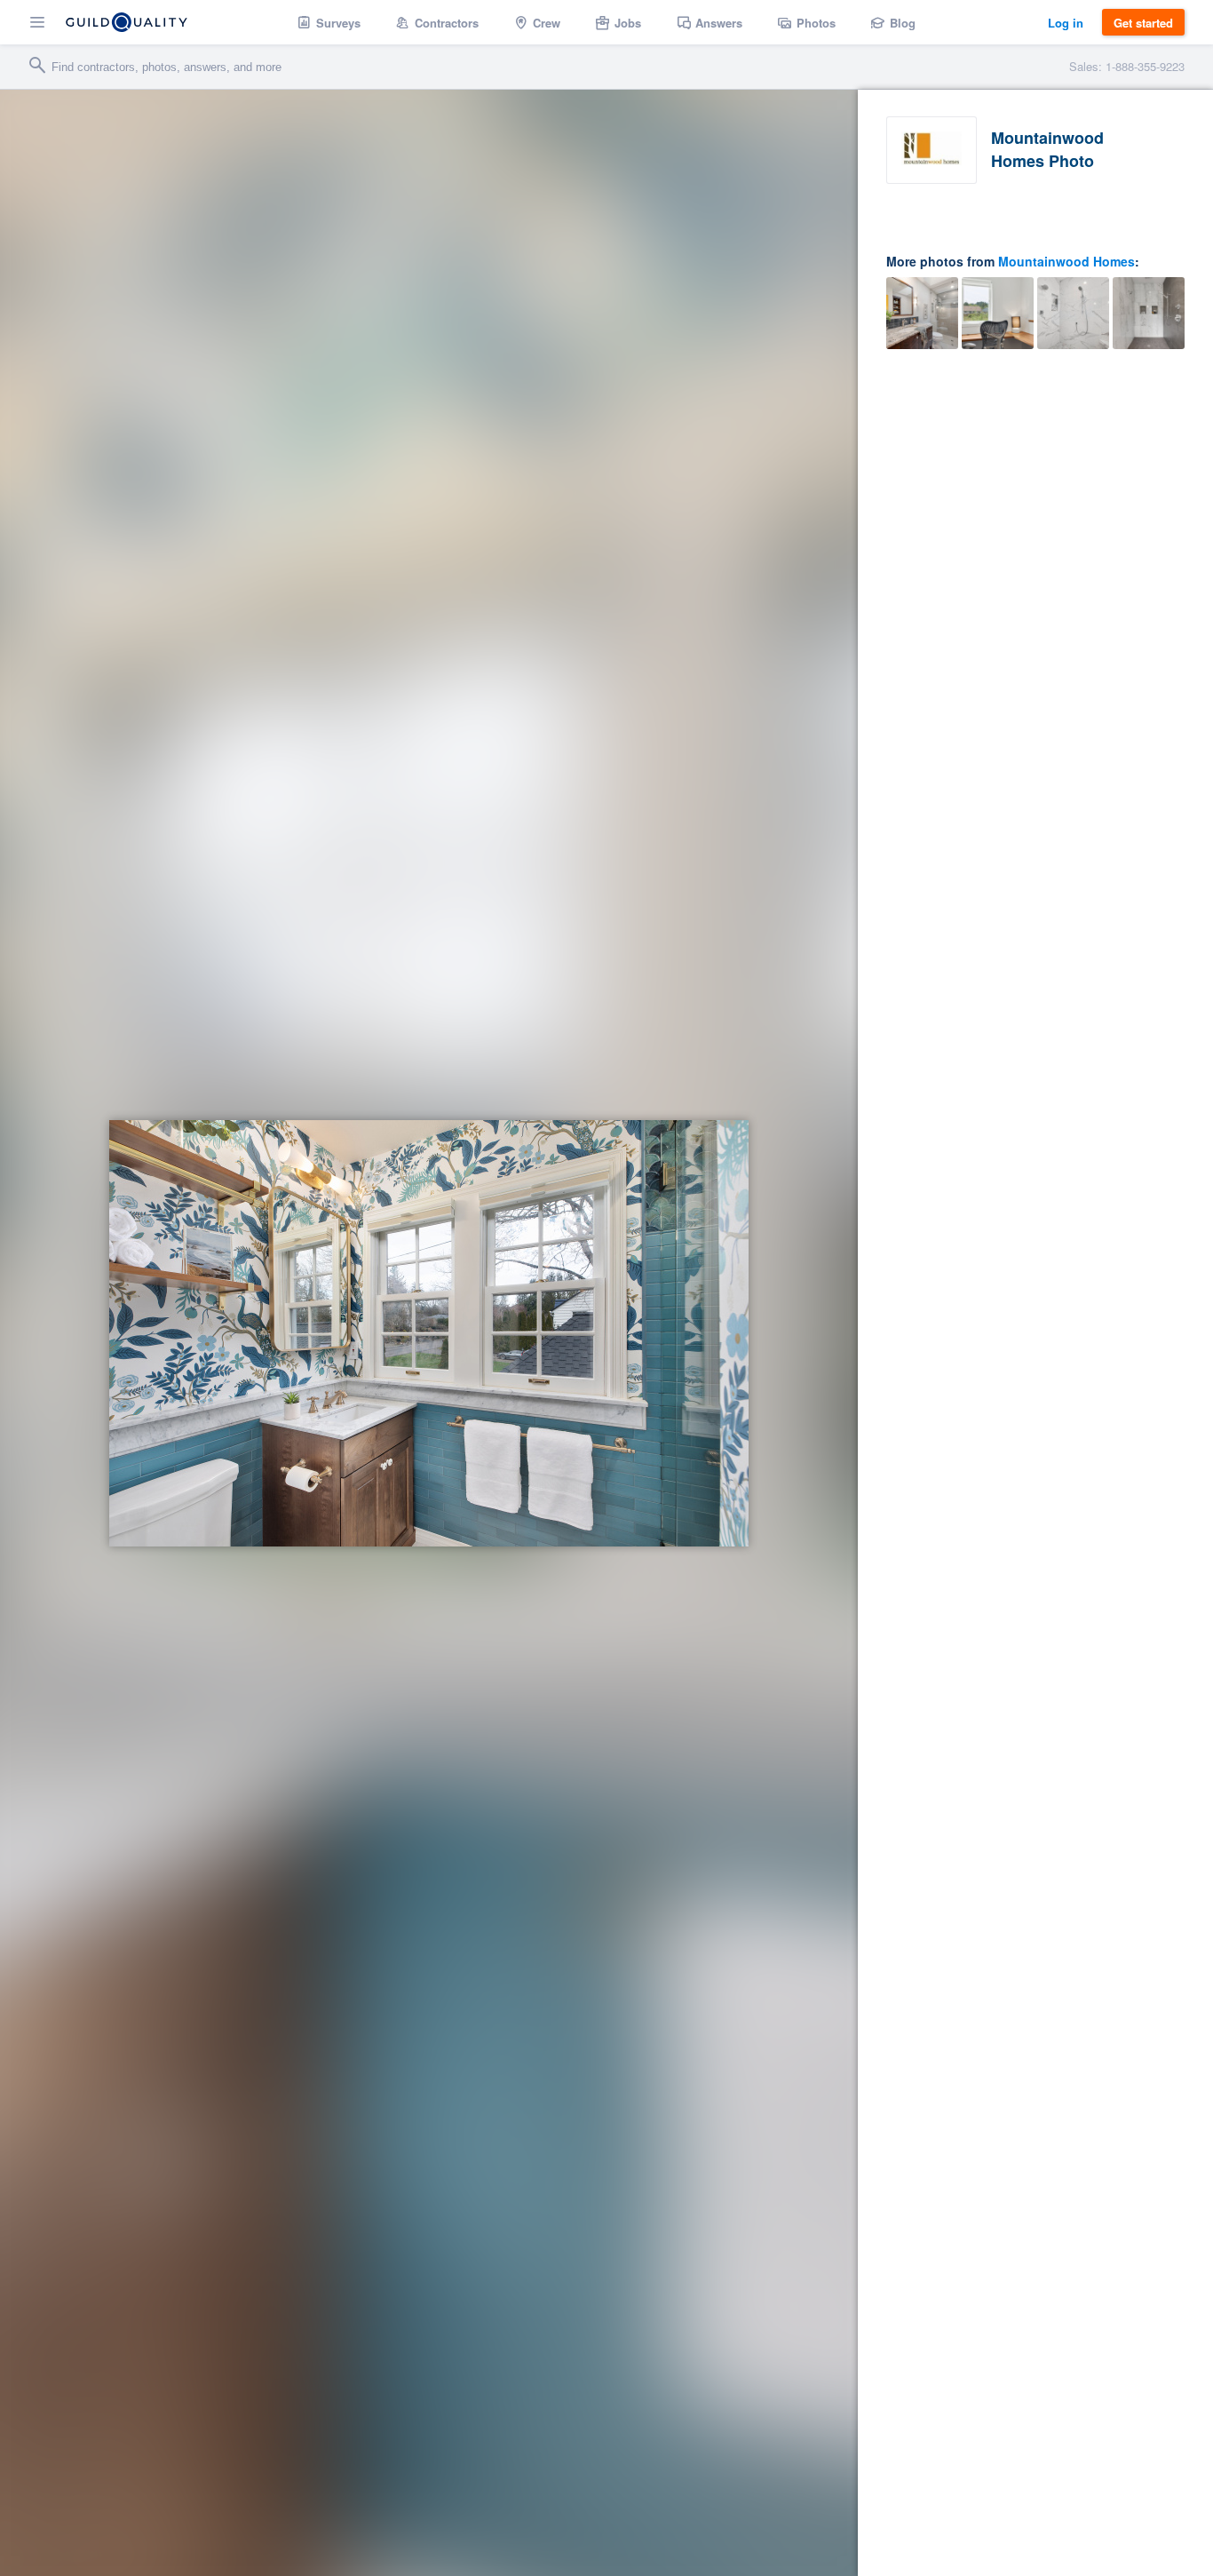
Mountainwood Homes (1066, 261)
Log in (1066, 23)
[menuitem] (329, 22)
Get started (1143, 23)
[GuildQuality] (127, 22)
